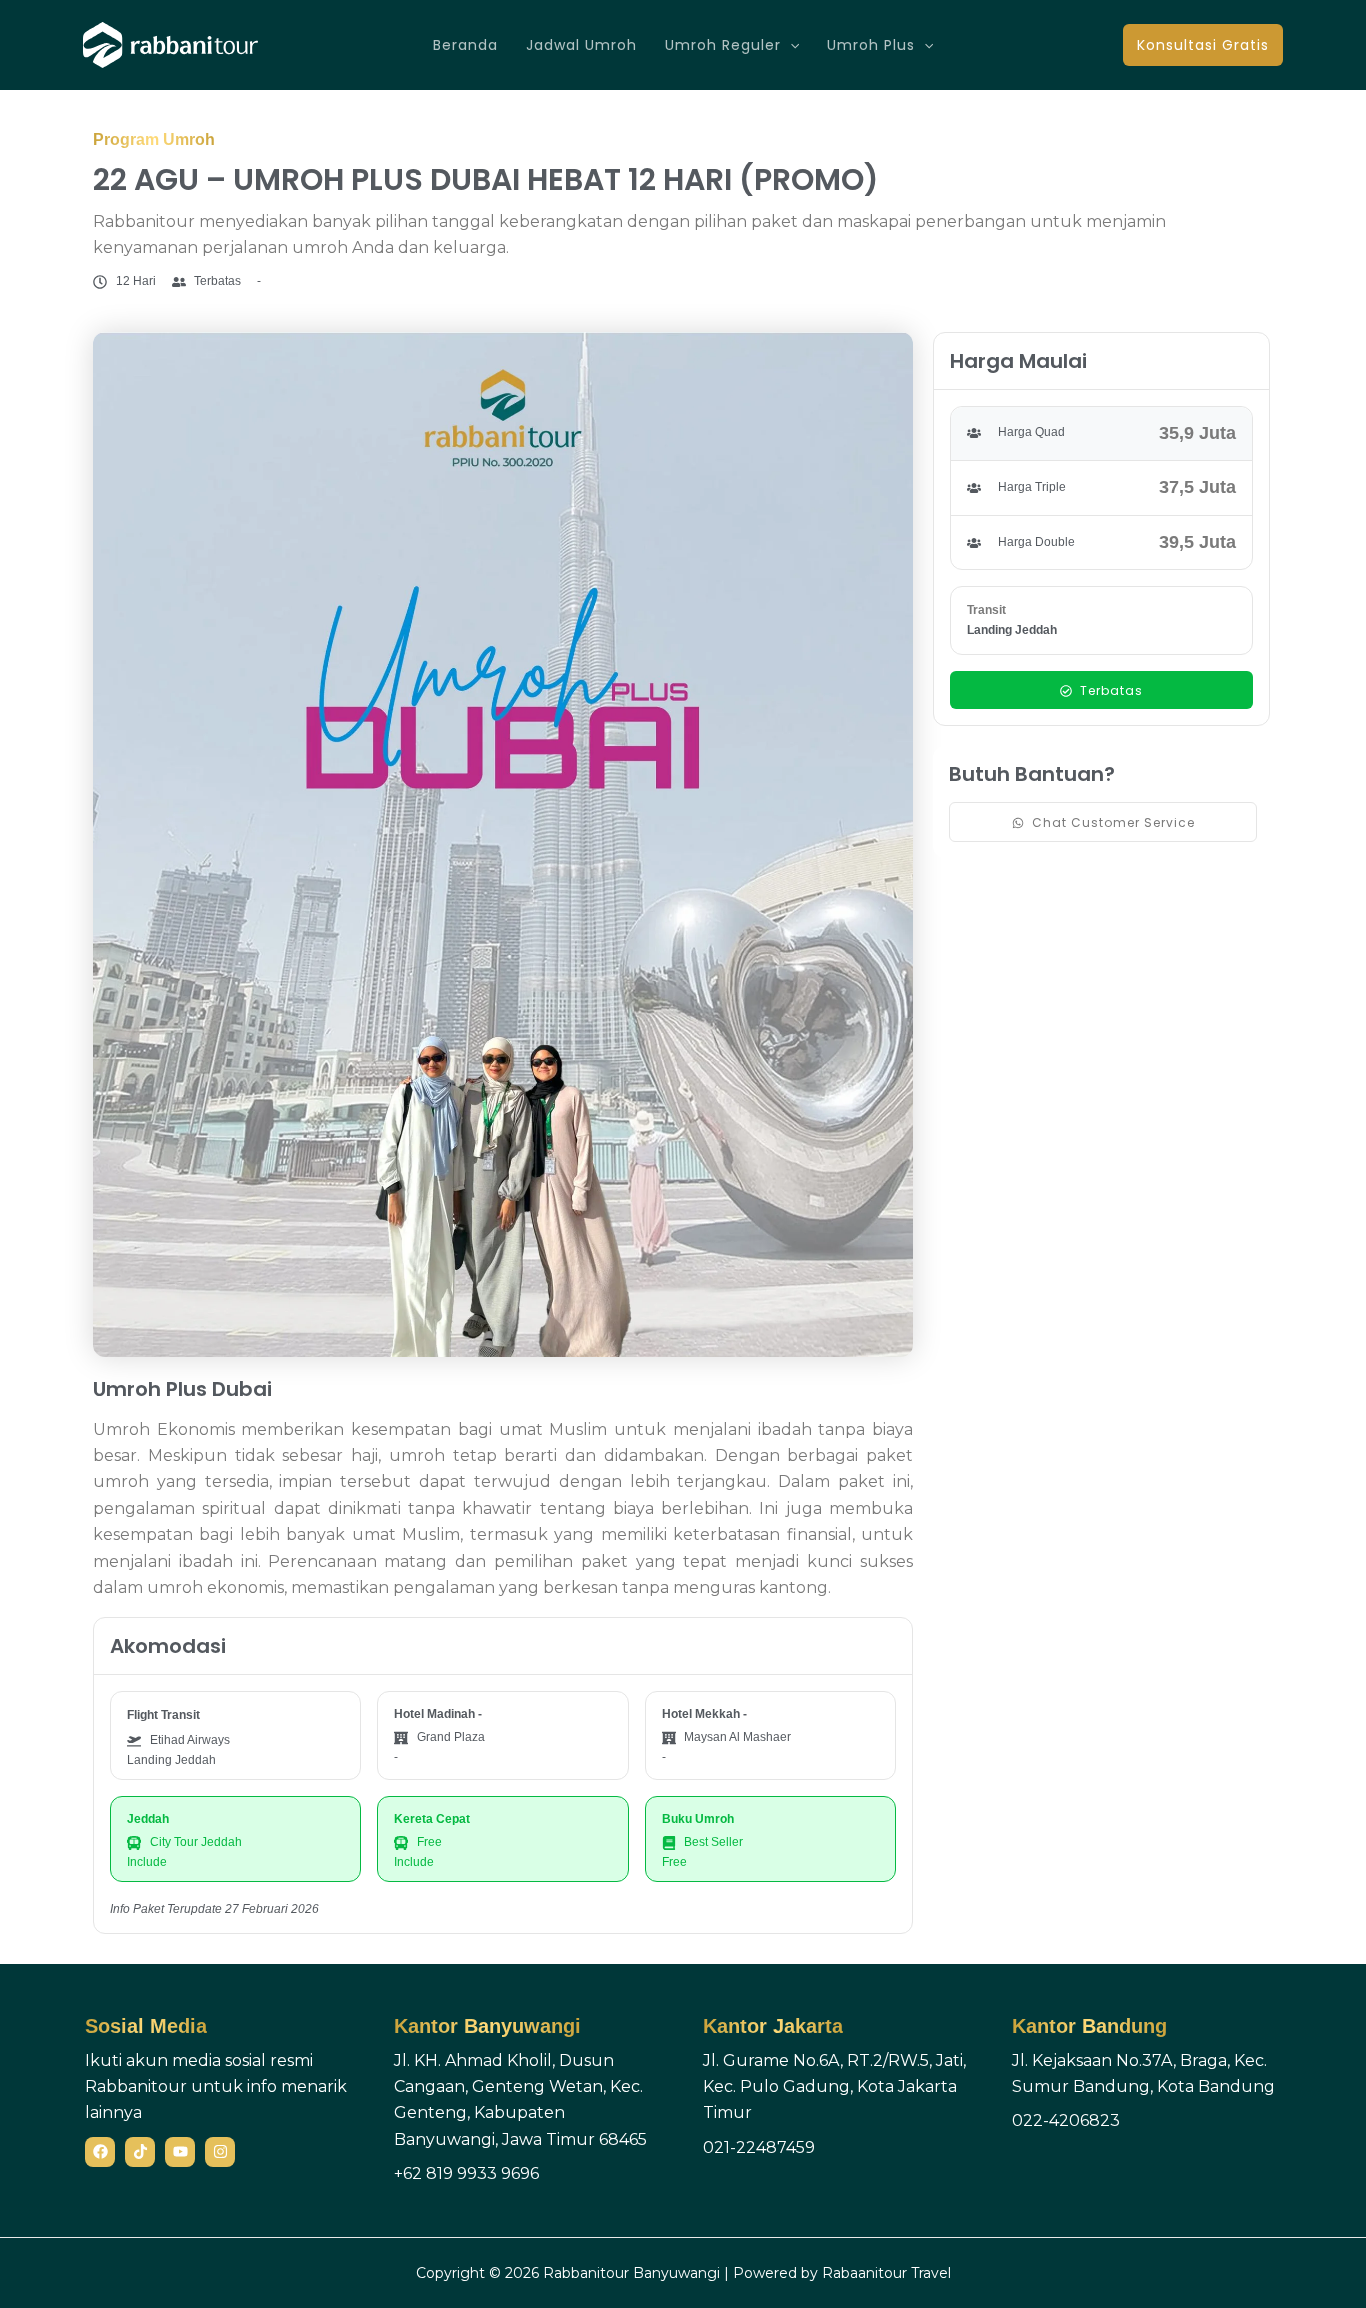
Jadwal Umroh (581, 45)
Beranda (465, 45)
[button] (790, 45)
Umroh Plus (871, 45)
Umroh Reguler (723, 45)
